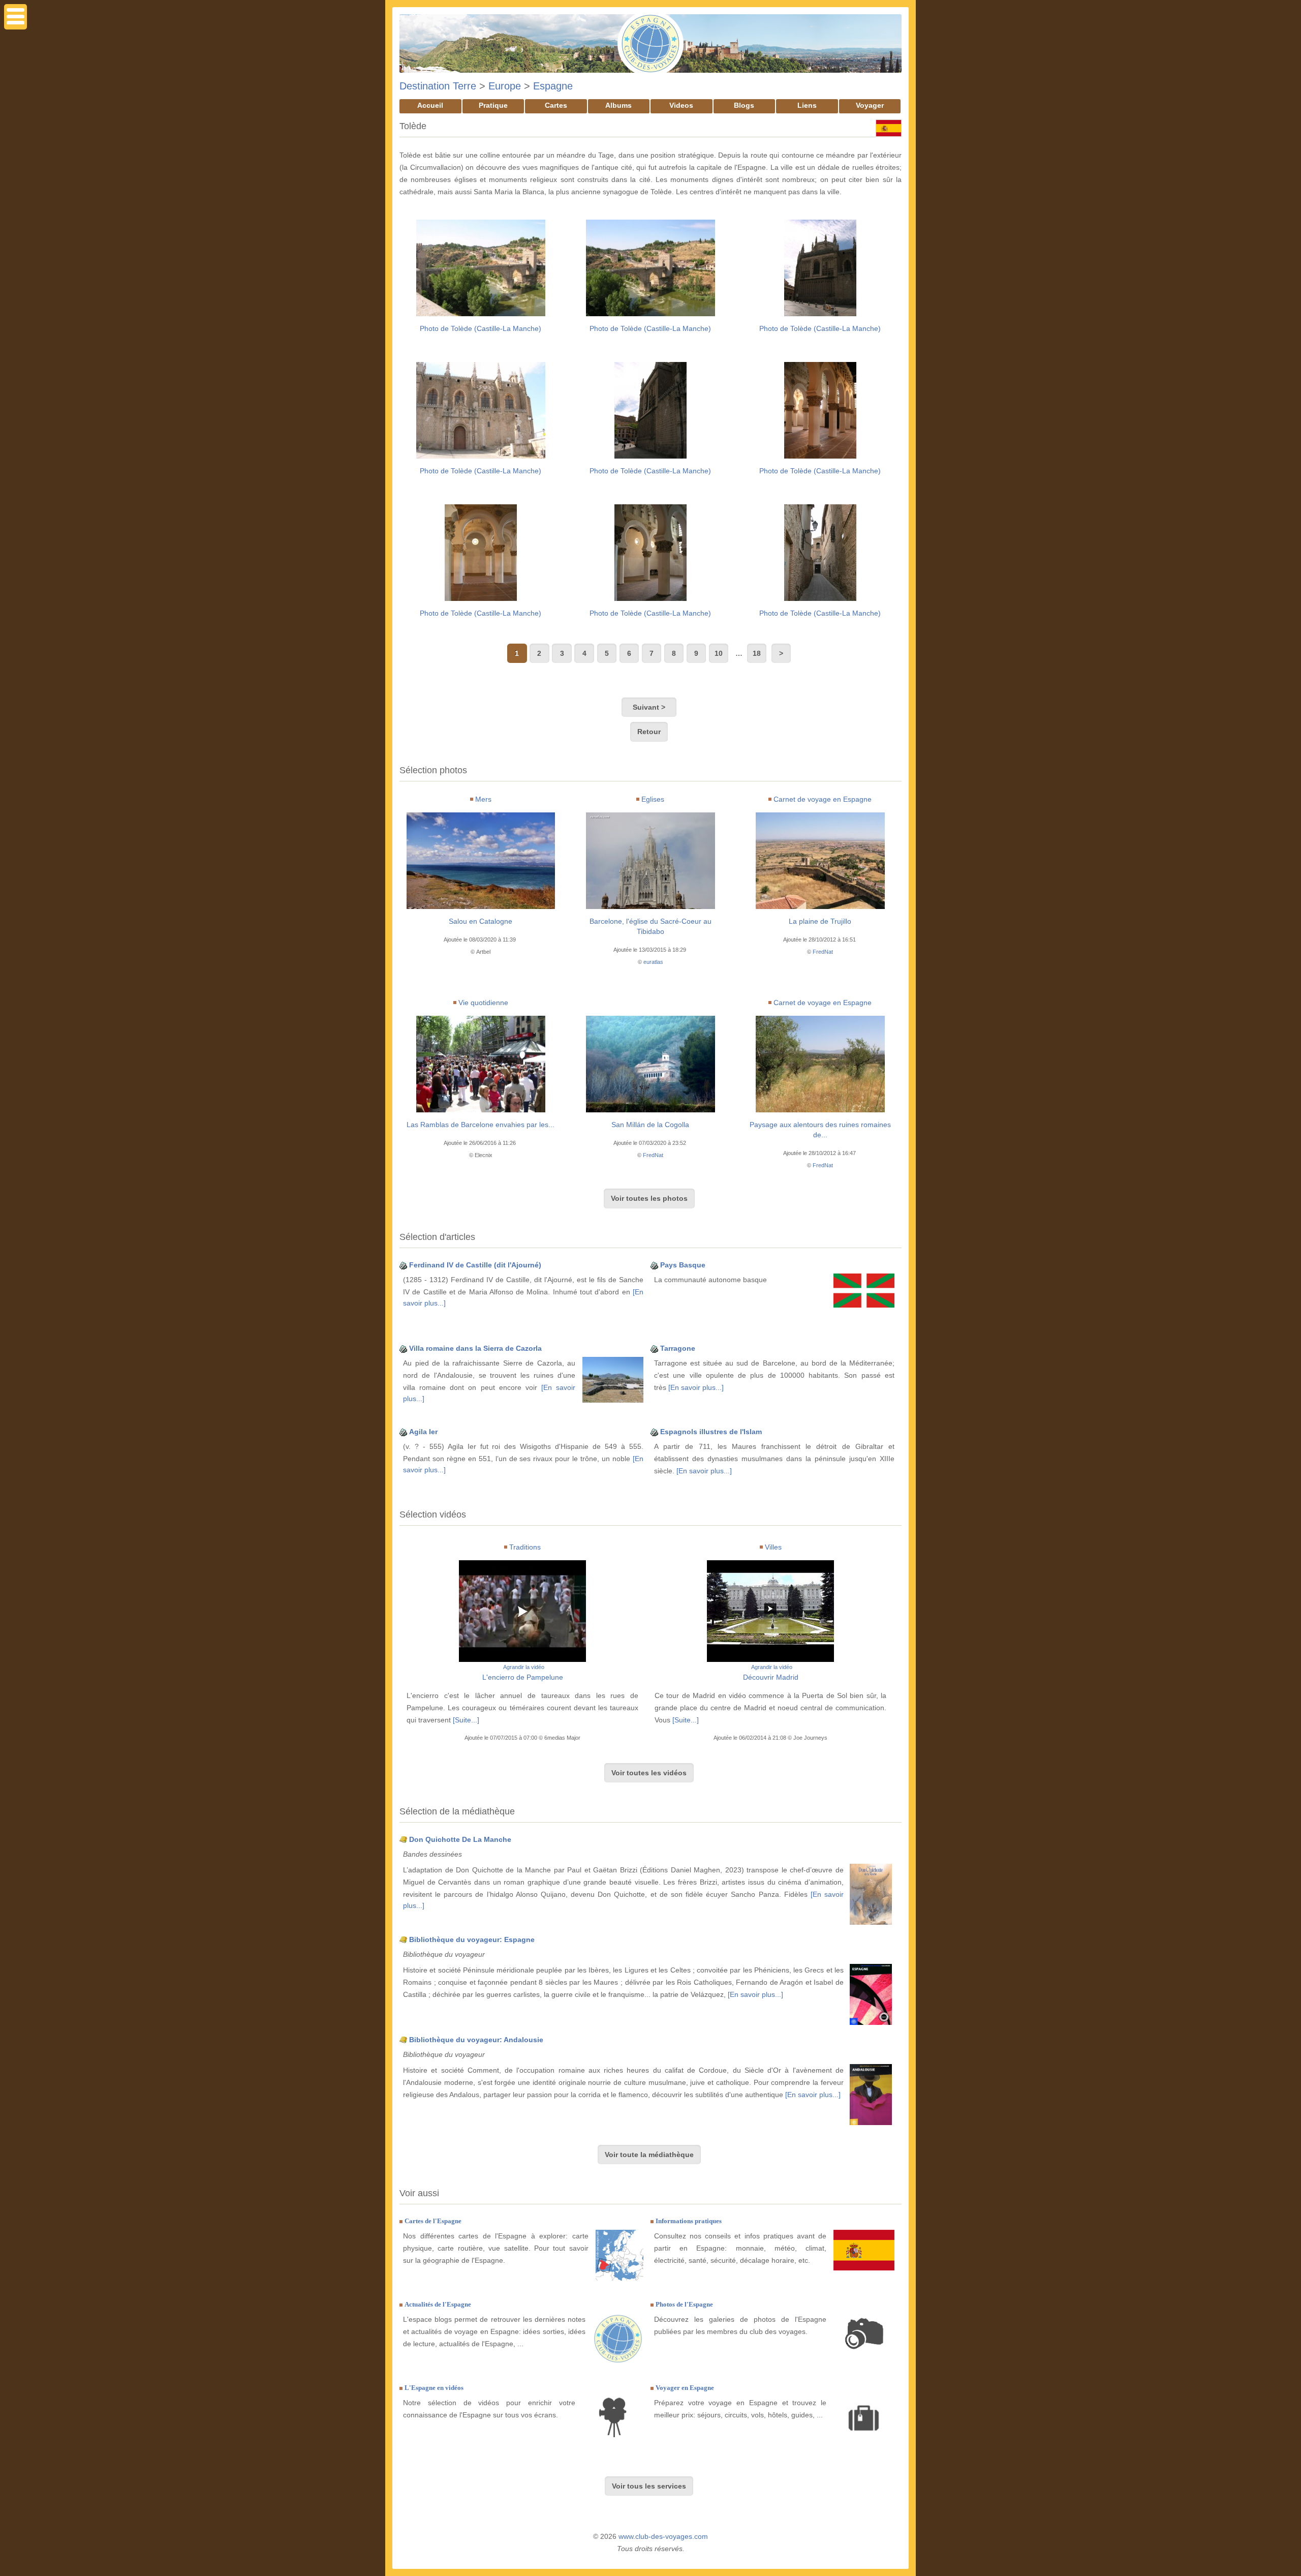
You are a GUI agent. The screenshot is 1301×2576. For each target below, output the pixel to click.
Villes (773, 1547)
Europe (505, 86)
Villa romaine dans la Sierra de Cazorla (475, 1348)
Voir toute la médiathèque (649, 2155)
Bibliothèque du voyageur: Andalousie (476, 2040)
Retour (649, 732)
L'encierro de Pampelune (523, 1677)
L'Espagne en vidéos (434, 2388)
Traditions (525, 1547)
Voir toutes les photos (649, 1198)
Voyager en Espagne (685, 2388)
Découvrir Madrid (771, 1677)
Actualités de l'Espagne (438, 2304)
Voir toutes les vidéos (649, 1773)
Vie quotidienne (483, 1003)
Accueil (430, 105)
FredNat (823, 952)
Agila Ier (423, 1432)
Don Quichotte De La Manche (460, 1839)
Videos (681, 105)
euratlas (653, 962)
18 (757, 653)
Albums (618, 105)
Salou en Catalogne (481, 921)
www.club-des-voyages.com (663, 2536)
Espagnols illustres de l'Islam (711, 1432)
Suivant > (649, 707)
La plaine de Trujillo (820, 921)
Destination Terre (438, 86)
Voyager (870, 105)
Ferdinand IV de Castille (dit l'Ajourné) (475, 1265)
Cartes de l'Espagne (433, 2221)
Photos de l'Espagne (684, 2304)
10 (719, 653)
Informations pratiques (689, 2221)
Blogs (744, 105)
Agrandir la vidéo (524, 1667)
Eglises (653, 799)
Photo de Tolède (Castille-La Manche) (481, 328)
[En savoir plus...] (696, 1387)
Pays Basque (683, 1265)
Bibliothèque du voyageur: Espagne (472, 1939)
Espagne (553, 86)
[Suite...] (466, 1720)
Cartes (556, 105)
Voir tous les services (649, 2486)
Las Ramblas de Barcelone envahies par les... (481, 1125)
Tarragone (678, 1348)
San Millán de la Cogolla (650, 1125)
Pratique (493, 105)
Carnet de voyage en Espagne (823, 799)
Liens (807, 105)
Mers (483, 799)
